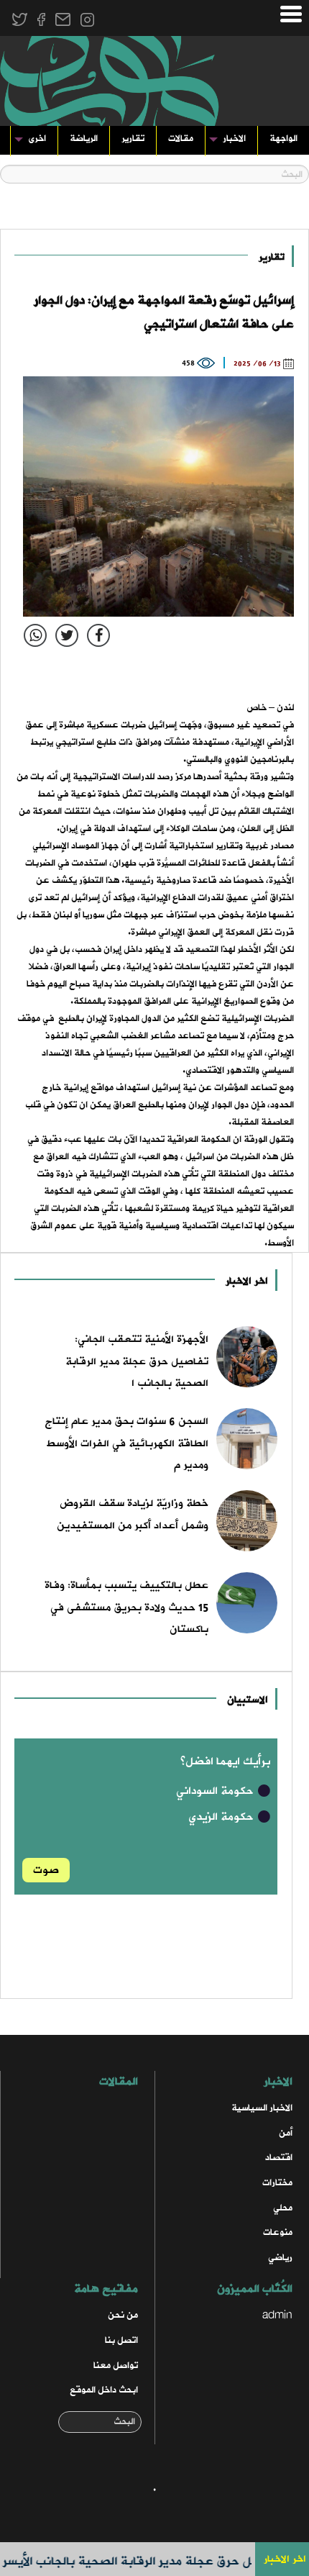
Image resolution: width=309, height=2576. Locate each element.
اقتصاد (279, 2158)
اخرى (37, 139)
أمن (286, 2133)
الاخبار (234, 139)
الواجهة (283, 139)
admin (277, 2315)
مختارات (277, 2183)
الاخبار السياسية (262, 2108)
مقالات (181, 139)
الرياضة (84, 139)
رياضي (280, 2258)
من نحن (123, 2315)
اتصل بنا (121, 2340)
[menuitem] (283, 141)
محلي (283, 2208)
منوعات (278, 2232)
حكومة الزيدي (222, 1817)
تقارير (133, 139)
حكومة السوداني (216, 1791)
